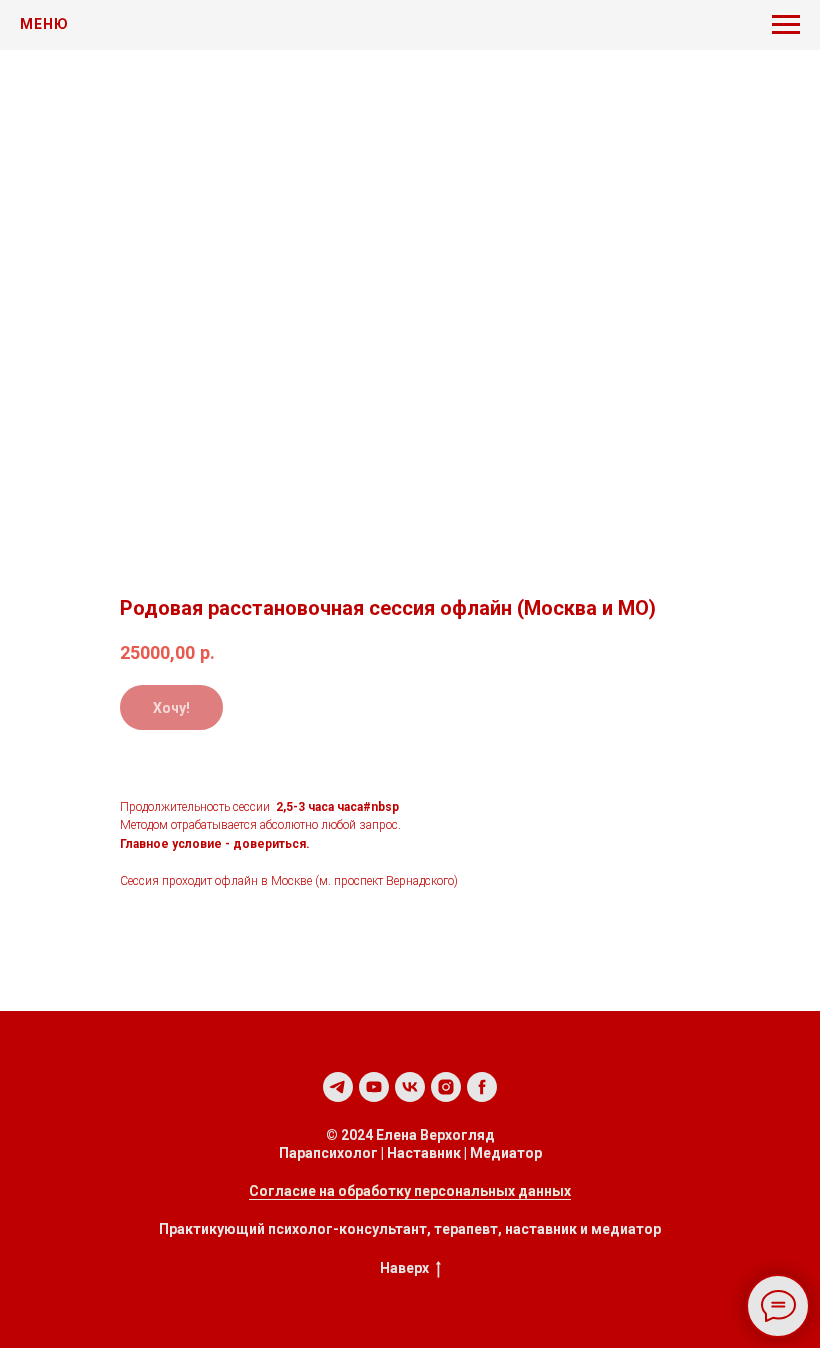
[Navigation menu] (786, 25)
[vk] (410, 1087)
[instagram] (446, 1087)
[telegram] (338, 1087)
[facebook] (482, 1087)
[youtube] (374, 1087)
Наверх (404, 1268)
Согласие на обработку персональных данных (410, 1191)
